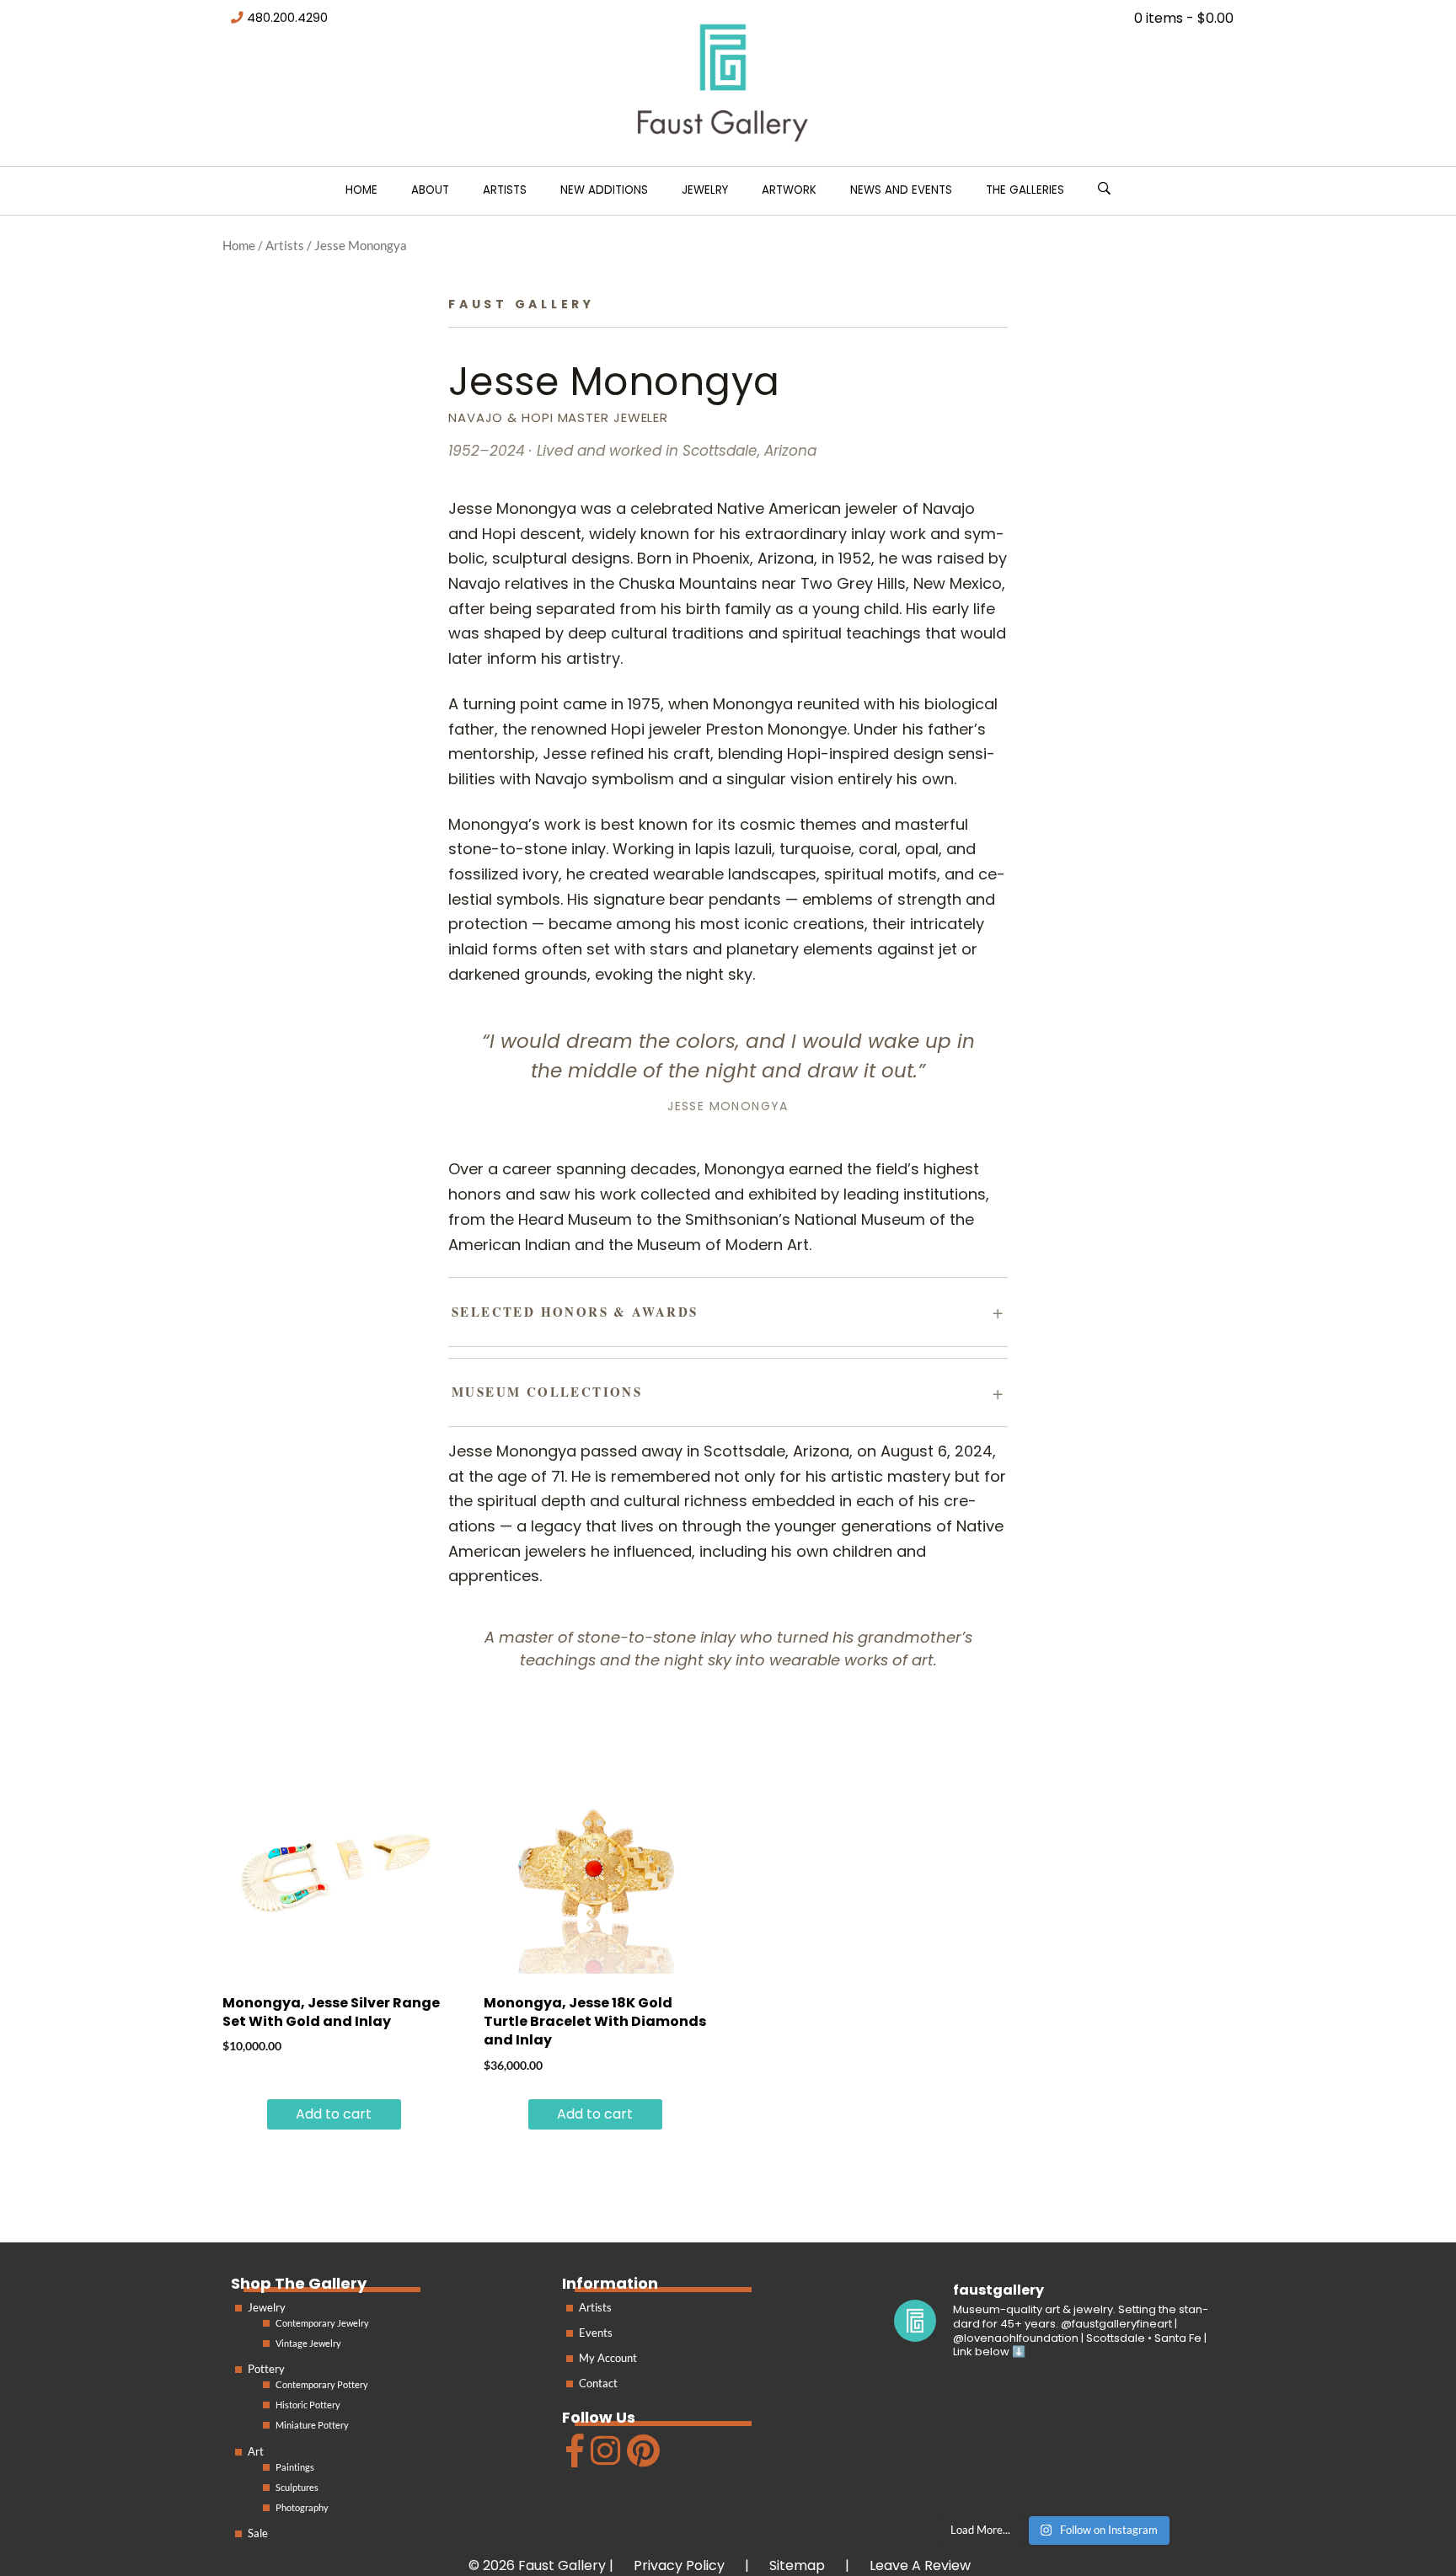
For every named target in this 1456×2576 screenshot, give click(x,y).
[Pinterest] (641, 2458)
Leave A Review (920, 2565)
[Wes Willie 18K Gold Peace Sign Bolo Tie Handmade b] (945, 2408)
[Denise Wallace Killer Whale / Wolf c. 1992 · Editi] (1054, 2474)
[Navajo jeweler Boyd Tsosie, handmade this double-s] (1164, 2474)
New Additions (604, 190)
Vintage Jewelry (308, 2343)
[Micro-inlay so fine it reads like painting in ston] (945, 2474)
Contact (598, 2383)
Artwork (789, 190)
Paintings (295, 2467)
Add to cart (334, 2114)
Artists (505, 190)
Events (596, 2333)
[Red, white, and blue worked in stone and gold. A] (1164, 2408)
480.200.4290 (287, 18)
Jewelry (705, 190)
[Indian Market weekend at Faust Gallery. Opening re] (1054, 2408)
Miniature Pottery (312, 2425)
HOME (361, 190)
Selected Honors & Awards (575, 1312)
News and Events (901, 190)
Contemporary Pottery (322, 2384)
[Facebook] (573, 2458)
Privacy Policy (679, 2565)
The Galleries (1025, 190)
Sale (258, 2533)
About (430, 190)
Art (256, 2451)
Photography (302, 2507)
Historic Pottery (308, 2405)
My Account (608, 2358)
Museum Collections (547, 1392)
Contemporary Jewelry (322, 2323)
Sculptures (297, 2487)
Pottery (266, 2369)
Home (239, 245)
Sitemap (797, 2565)
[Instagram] (603, 2458)
